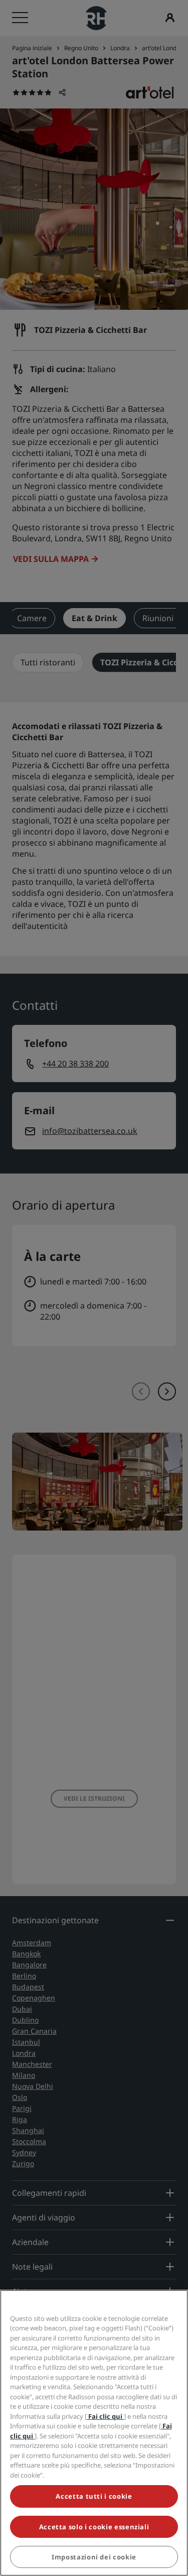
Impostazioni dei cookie (94, 2557)
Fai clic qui (105, 2416)
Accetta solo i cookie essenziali (94, 2527)
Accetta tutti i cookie (94, 2496)
